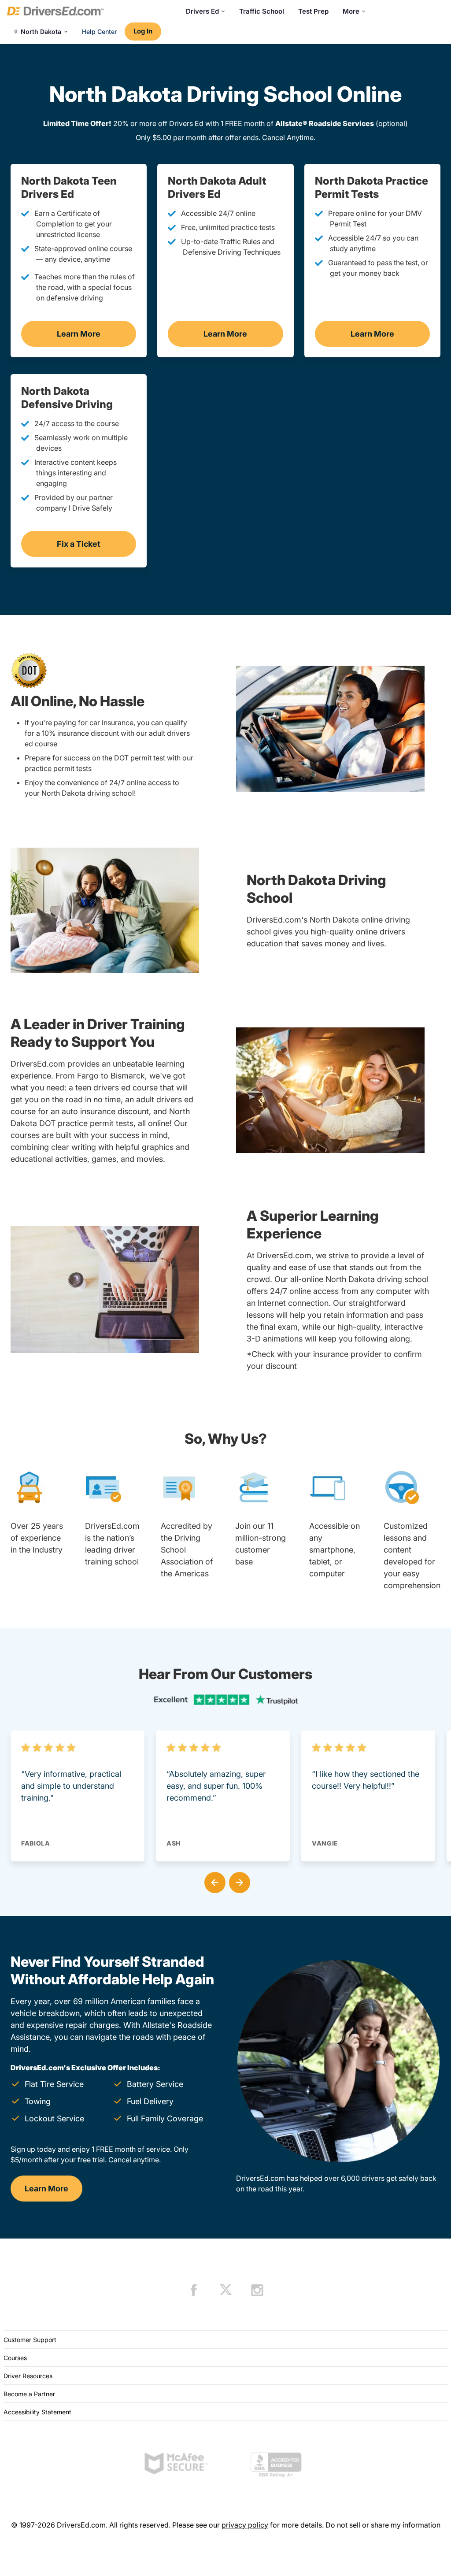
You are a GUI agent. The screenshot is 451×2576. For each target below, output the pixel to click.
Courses (15, 2358)
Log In (143, 31)
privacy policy (245, 2525)
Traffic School (262, 11)
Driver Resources (28, 2376)
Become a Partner (29, 2394)
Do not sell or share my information (383, 2525)
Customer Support (30, 2340)
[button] (213, 1881)
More (351, 11)
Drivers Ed (202, 11)
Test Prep (313, 11)
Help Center (99, 32)
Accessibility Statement (37, 2412)
